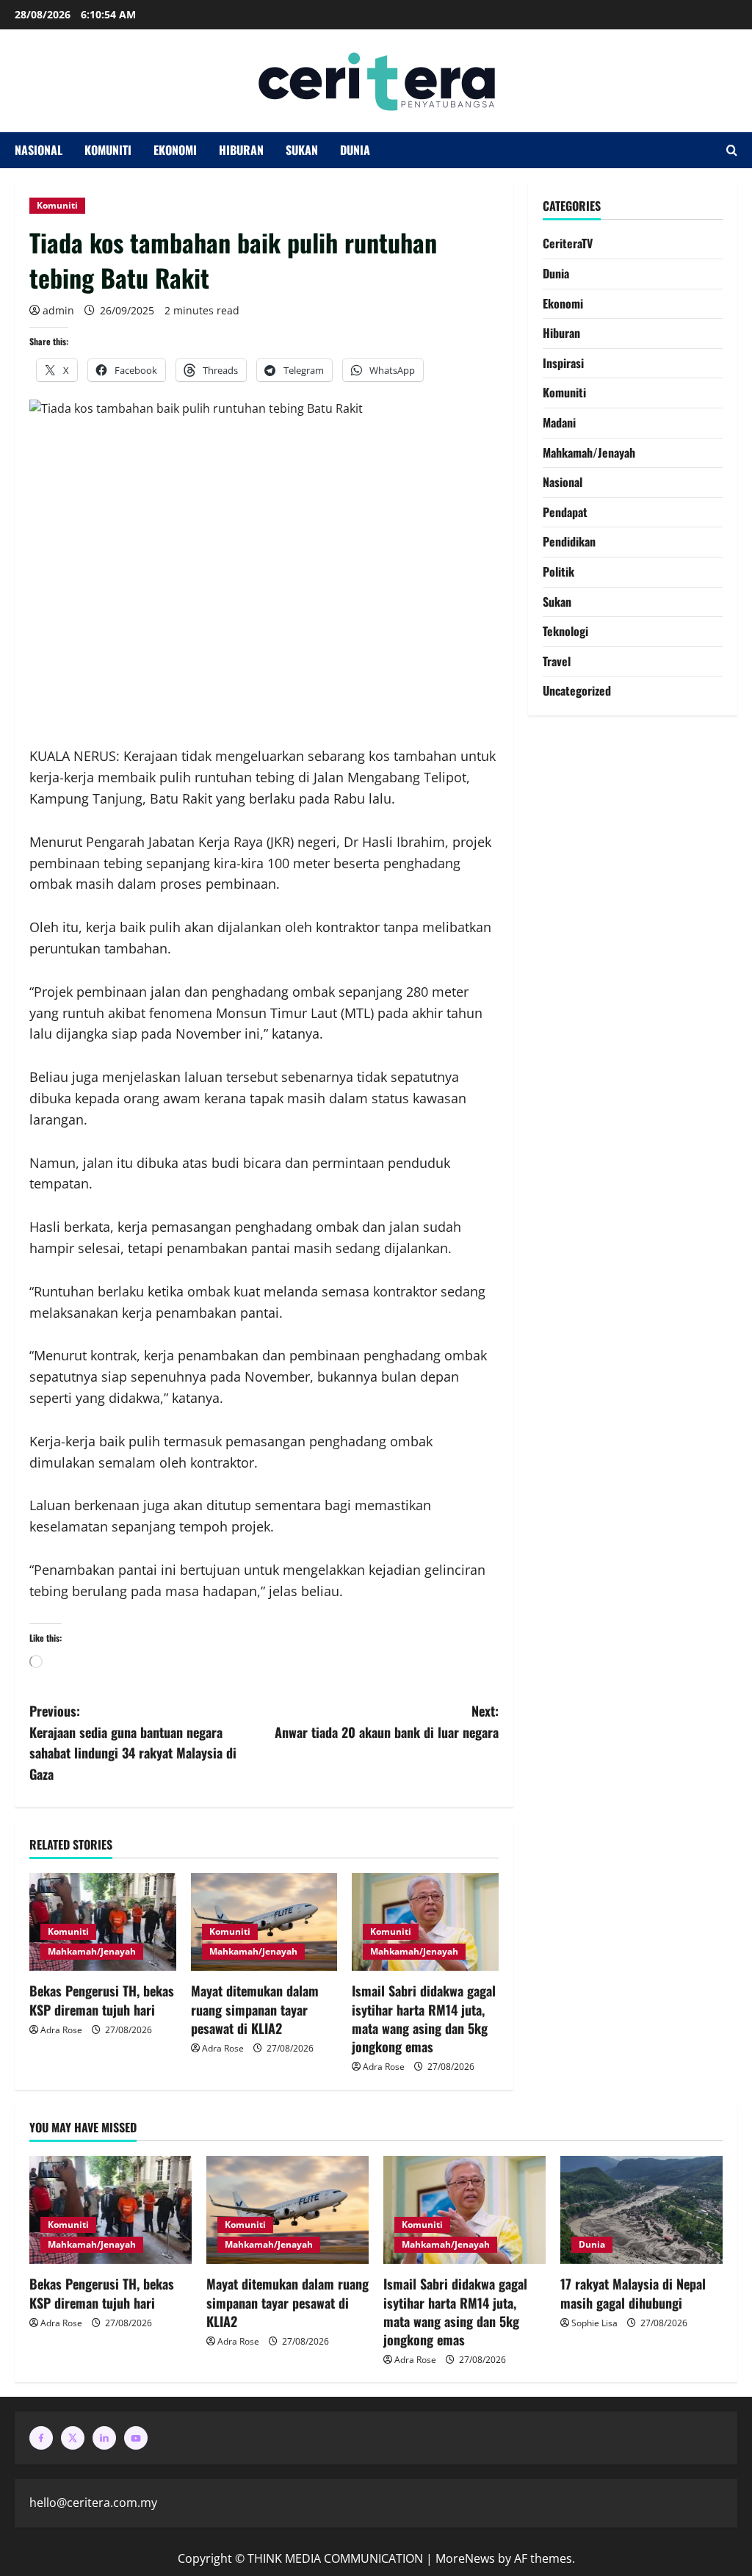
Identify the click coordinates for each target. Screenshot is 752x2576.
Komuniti (108, 150)
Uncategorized (577, 690)
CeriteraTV (568, 243)
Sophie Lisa (594, 2323)
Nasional (39, 150)
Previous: (133, 1742)
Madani (559, 422)
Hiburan (241, 150)
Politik (558, 571)
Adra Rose (61, 2030)
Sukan (302, 150)
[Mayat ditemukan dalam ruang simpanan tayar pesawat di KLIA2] (288, 2210)
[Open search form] (732, 151)
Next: (386, 1721)
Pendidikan (569, 541)
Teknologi (565, 631)
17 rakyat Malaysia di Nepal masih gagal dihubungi (633, 2293)
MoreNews (465, 2558)
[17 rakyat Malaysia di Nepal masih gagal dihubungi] (641, 2210)
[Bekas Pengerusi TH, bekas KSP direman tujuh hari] (111, 2210)
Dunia (355, 150)
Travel (557, 661)
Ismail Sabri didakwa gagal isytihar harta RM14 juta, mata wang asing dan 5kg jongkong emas (424, 2018)
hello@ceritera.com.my (93, 2503)
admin (58, 310)
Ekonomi (175, 150)
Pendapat (565, 512)
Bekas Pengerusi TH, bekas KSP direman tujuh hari (102, 2000)
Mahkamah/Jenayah (92, 1951)
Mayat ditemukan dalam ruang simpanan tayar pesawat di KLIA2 (255, 2009)
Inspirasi (563, 363)
